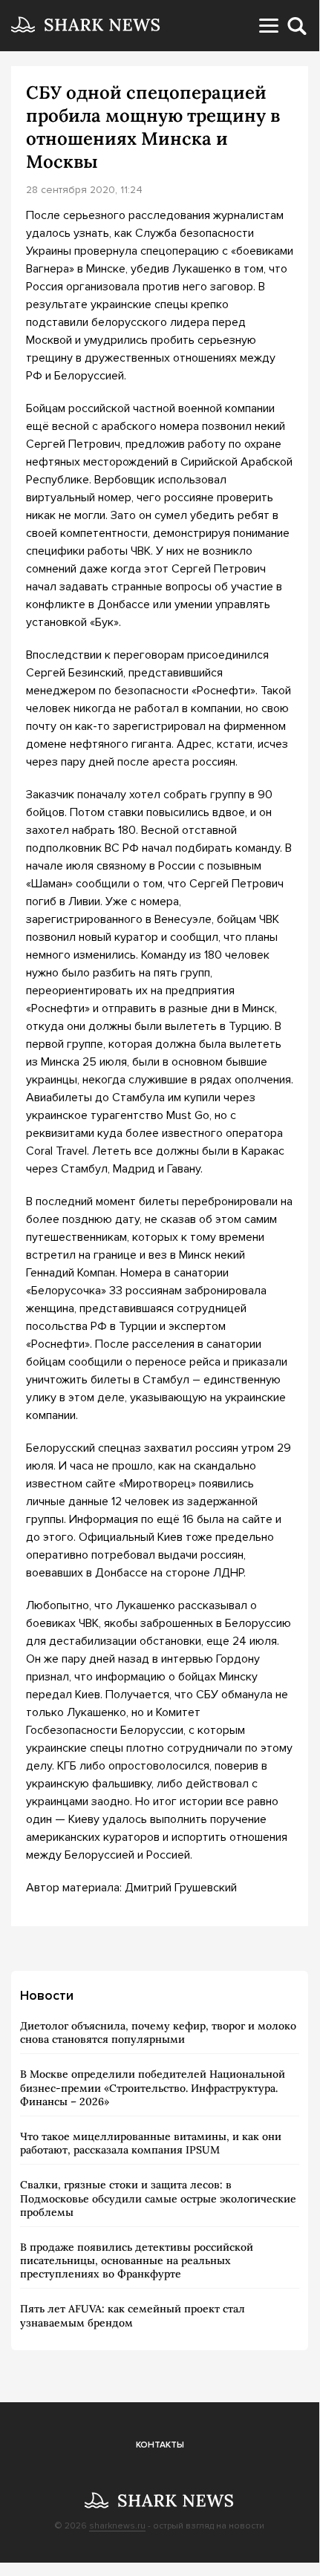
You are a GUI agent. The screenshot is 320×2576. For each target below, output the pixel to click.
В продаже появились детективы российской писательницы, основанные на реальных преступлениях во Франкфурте (137, 2260)
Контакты (160, 2445)
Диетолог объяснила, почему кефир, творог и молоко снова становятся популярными (158, 2032)
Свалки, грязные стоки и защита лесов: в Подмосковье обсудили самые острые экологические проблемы (158, 2198)
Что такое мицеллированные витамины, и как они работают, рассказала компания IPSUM (151, 2143)
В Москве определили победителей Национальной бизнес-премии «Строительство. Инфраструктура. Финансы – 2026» (153, 2087)
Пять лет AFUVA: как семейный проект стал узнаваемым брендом (133, 2315)
